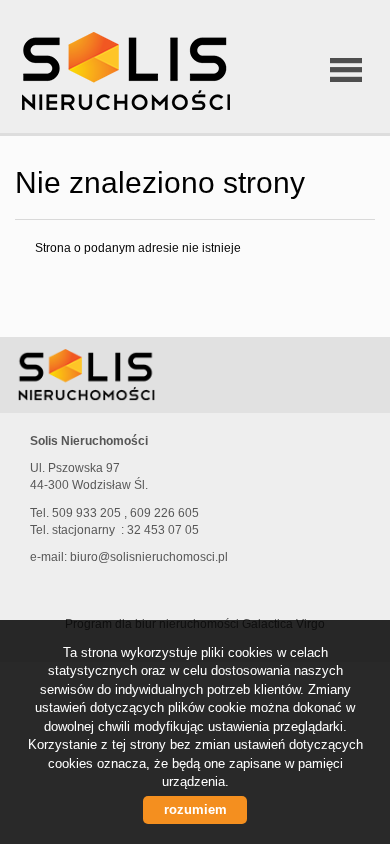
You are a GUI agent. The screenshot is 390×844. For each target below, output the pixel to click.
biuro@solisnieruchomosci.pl (149, 557)
